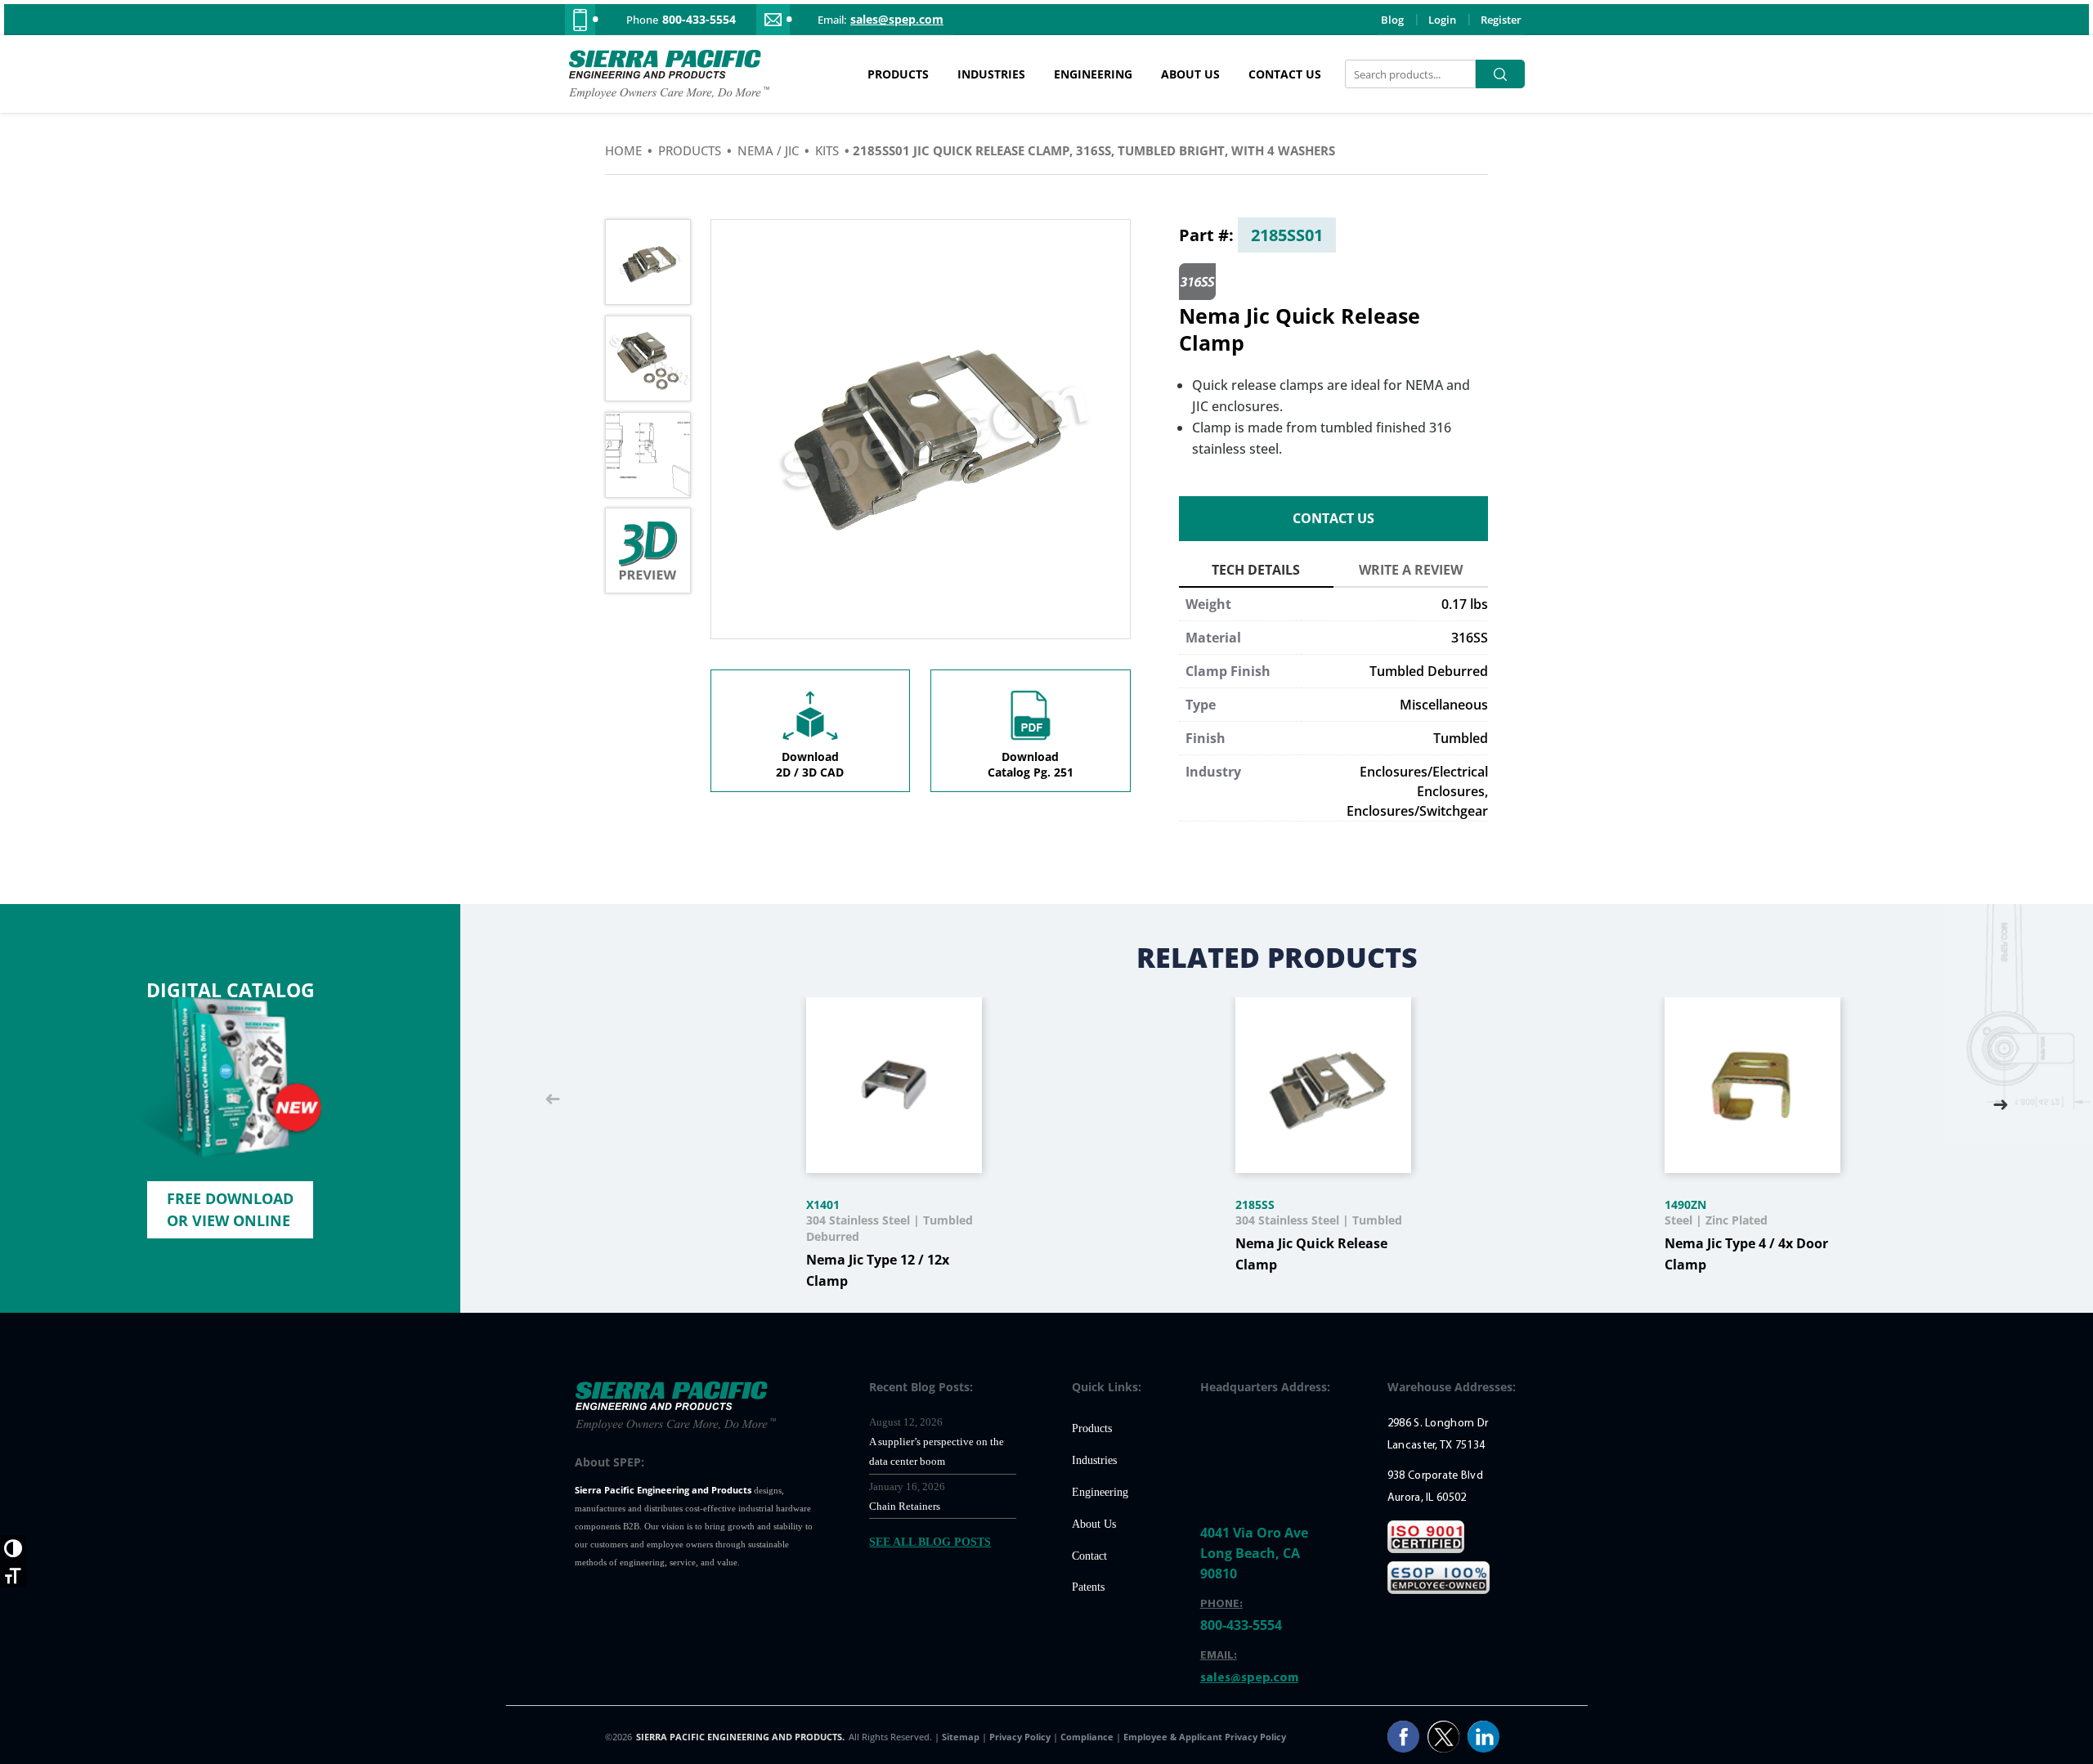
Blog (1392, 20)
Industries (991, 74)
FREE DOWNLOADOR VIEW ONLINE (230, 1209)
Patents (1088, 1587)
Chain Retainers (905, 1506)
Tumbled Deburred (1429, 671)
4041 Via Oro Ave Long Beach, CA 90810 (1254, 1553)
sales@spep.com (897, 20)
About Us (1190, 74)
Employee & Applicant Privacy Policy (1205, 1737)
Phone (642, 20)
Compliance (1087, 1737)
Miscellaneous (1444, 705)
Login (1442, 20)
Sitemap (962, 1737)
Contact (1089, 1556)
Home (623, 150)
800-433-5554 (699, 20)
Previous (553, 1100)
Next (2001, 1100)
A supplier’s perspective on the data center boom (937, 1451)
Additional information (1256, 573)
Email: (832, 20)
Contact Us (1285, 74)
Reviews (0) (1411, 573)
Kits (827, 150)
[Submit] (1500, 74)
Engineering (1093, 74)
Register (1501, 20)
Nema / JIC (768, 150)
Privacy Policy (1021, 1737)
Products (898, 74)
